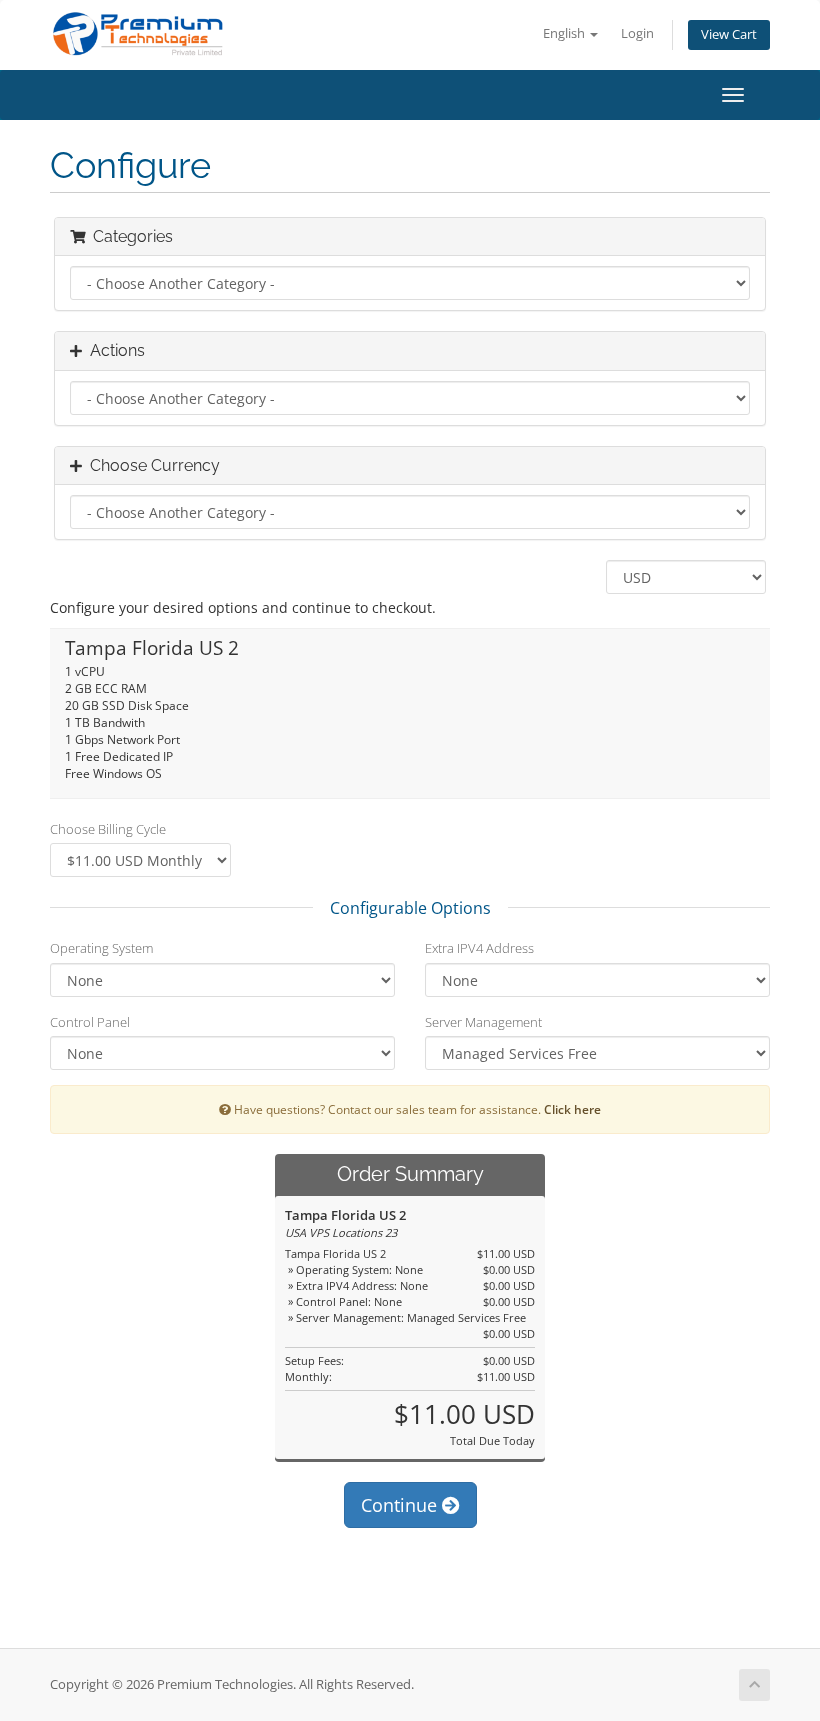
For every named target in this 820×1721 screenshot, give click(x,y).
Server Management (483, 1022)
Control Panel (90, 1022)
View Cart (729, 34)
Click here (572, 1109)
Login (637, 33)
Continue (401, 1505)
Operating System (101, 948)
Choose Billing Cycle (108, 829)
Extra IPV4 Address (479, 948)
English (565, 33)
